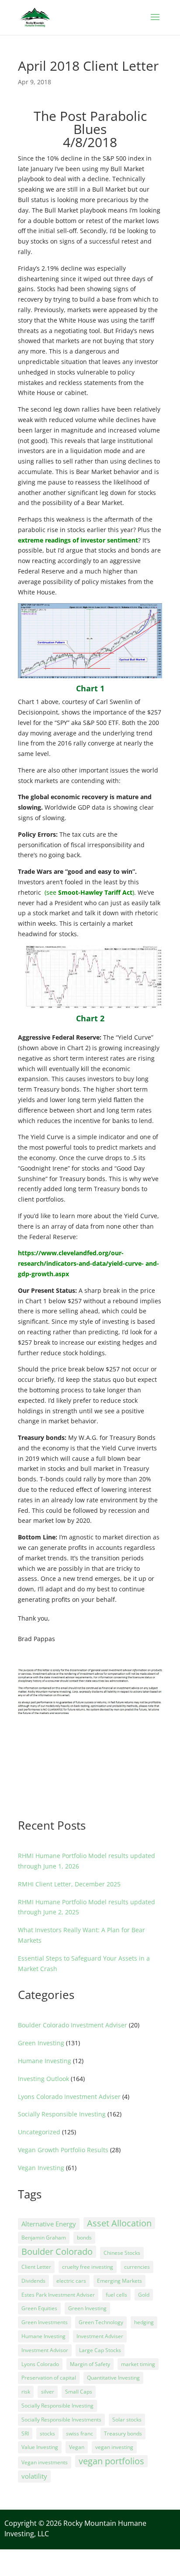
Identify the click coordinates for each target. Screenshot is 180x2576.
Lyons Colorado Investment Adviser (69, 2097)
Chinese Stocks (122, 2253)
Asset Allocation (119, 2223)
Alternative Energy (49, 2224)
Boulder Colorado (57, 2251)
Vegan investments (45, 2462)
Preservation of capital (49, 2378)
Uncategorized (39, 2132)
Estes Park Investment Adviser (58, 2295)
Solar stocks (127, 2420)
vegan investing (114, 2447)
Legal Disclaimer (28, 2557)
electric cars (71, 2281)
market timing (138, 2364)
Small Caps (79, 2392)
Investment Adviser (100, 2336)
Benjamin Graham (44, 2238)
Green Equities (39, 2308)
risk (26, 2392)
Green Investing (41, 2043)
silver (48, 2392)
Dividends (33, 2281)
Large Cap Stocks (100, 2350)
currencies (137, 2267)
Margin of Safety (90, 2364)
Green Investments (45, 2322)
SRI (25, 2433)
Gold (144, 2295)
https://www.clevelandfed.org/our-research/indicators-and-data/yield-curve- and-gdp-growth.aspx (88, 1263)
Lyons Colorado (40, 2364)
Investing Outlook (43, 2079)
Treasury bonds (123, 2433)
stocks (47, 2433)
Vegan (77, 2447)
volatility (34, 2476)
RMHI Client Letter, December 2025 (69, 1884)
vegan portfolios (111, 2461)
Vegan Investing (41, 2168)
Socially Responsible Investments (61, 2420)
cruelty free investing (88, 2267)
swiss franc (80, 2433)
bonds (84, 2238)
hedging (144, 2322)
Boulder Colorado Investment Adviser (73, 2025)
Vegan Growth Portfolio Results (63, 2150)
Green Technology (101, 2322)
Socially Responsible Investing (62, 2114)
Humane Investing (45, 2061)
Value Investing (40, 2447)
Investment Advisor (45, 2350)
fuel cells (116, 2295)
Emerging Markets (119, 2281)
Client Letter (36, 2267)
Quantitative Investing (113, 2378)
